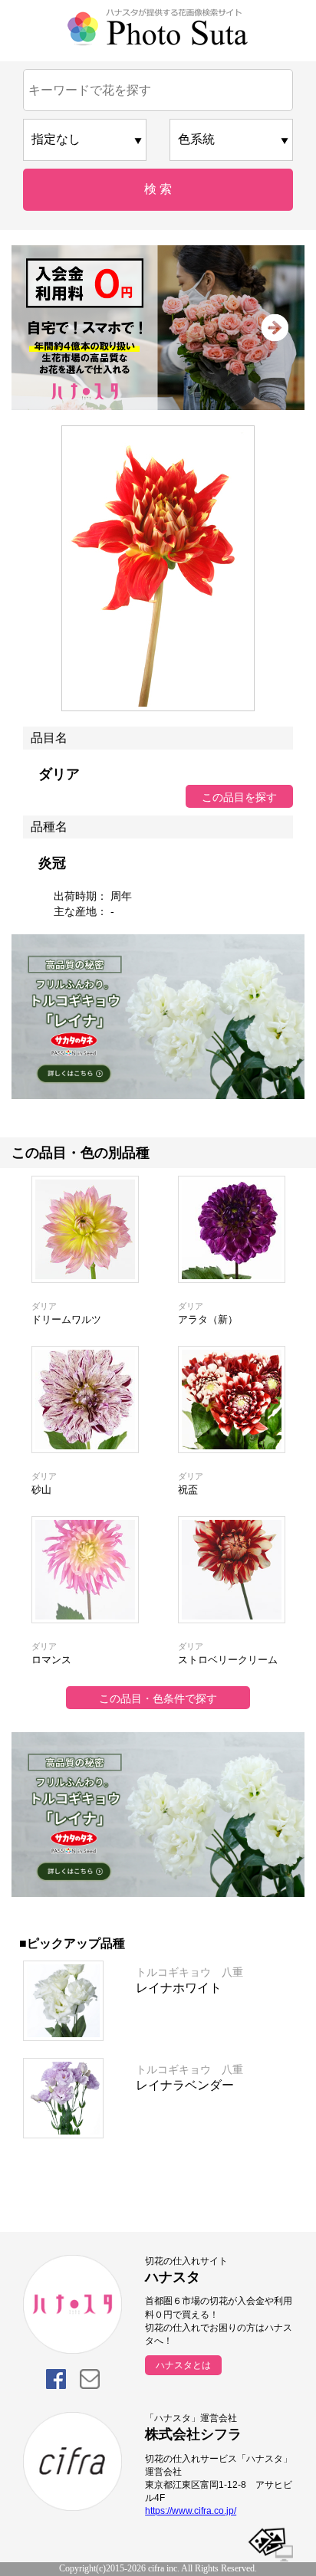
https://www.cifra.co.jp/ (191, 2511)
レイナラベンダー (185, 2085)
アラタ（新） (208, 1319)
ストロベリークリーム (228, 1660)
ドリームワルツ (66, 1319)
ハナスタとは (183, 2365)
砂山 (41, 1490)
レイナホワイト (179, 1988)
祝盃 (188, 1490)
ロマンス (51, 1660)
